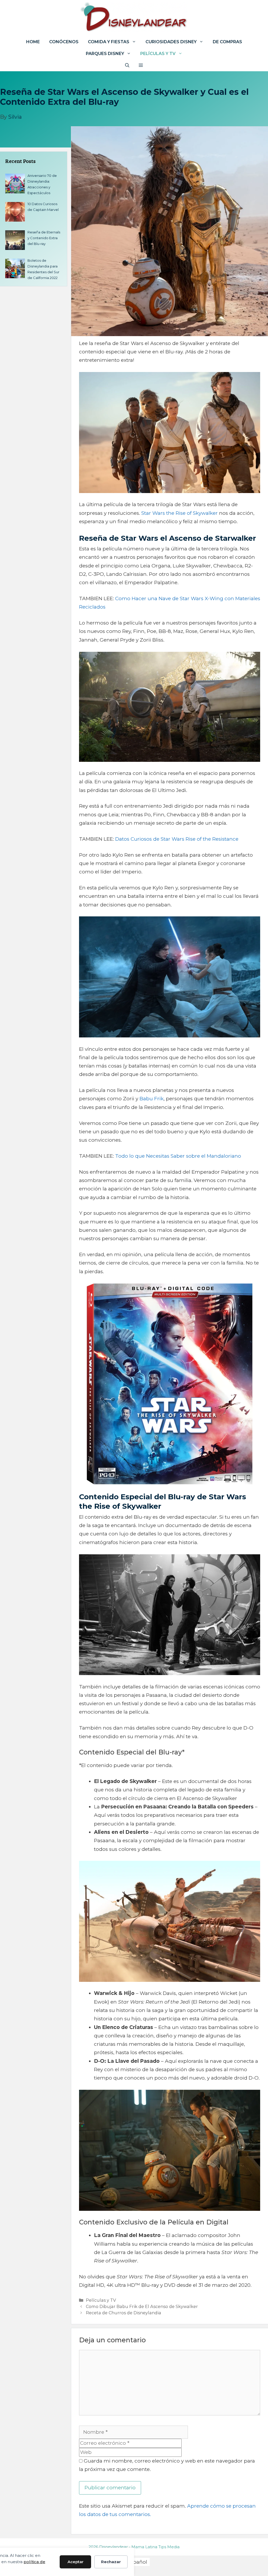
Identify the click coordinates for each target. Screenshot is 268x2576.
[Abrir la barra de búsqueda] (127, 65)
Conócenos (64, 42)
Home (33, 42)
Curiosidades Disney (171, 42)
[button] (141, 65)
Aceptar (76, 2562)
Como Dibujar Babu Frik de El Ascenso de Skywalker (142, 2306)
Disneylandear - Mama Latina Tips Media (139, 2547)
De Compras (227, 42)
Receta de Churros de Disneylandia (124, 2313)
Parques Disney (105, 54)
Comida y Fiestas (109, 42)
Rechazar (111, 2562)
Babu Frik (152, 1099)
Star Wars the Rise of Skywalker (180, 513)
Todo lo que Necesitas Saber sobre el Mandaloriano (178, 1156)
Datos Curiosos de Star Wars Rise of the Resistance (177, 839)
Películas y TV (158, 54)
